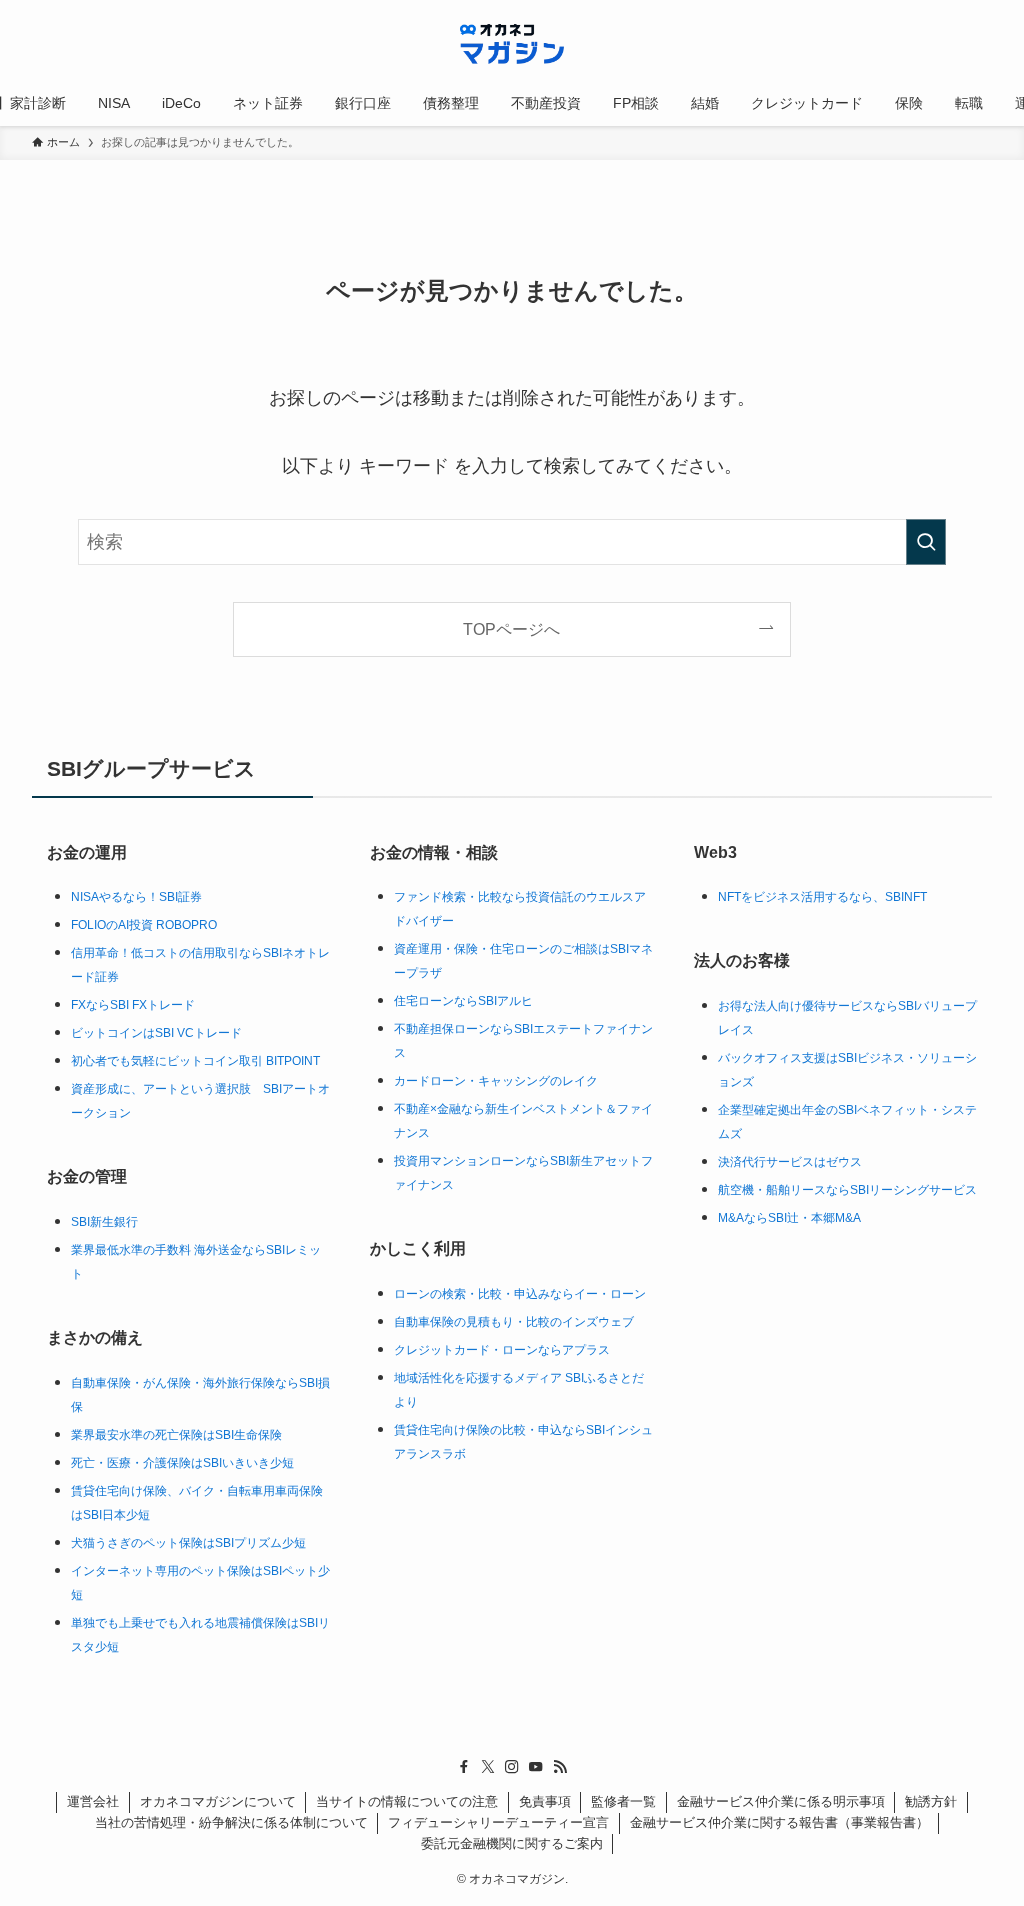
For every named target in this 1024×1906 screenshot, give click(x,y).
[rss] (560, 1767)
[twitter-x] (488, 1767)
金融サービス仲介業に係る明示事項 (781, 1801)
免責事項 (545, 1801)
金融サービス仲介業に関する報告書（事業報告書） (779, 1822)
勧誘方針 (931, 1801)
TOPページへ (511, 629)
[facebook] (464, 1767)
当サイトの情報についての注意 (407, 1801)
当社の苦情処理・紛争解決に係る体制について (231, 1822)
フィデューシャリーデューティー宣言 (498, 1822)
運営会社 (93, 1801)
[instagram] (512, 1767)
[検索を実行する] (926, 542)
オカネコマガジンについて (218, 1801)
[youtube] (536, 1767)
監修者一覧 (623, 1801)
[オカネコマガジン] (512, 44)
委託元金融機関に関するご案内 (512, 1843)
